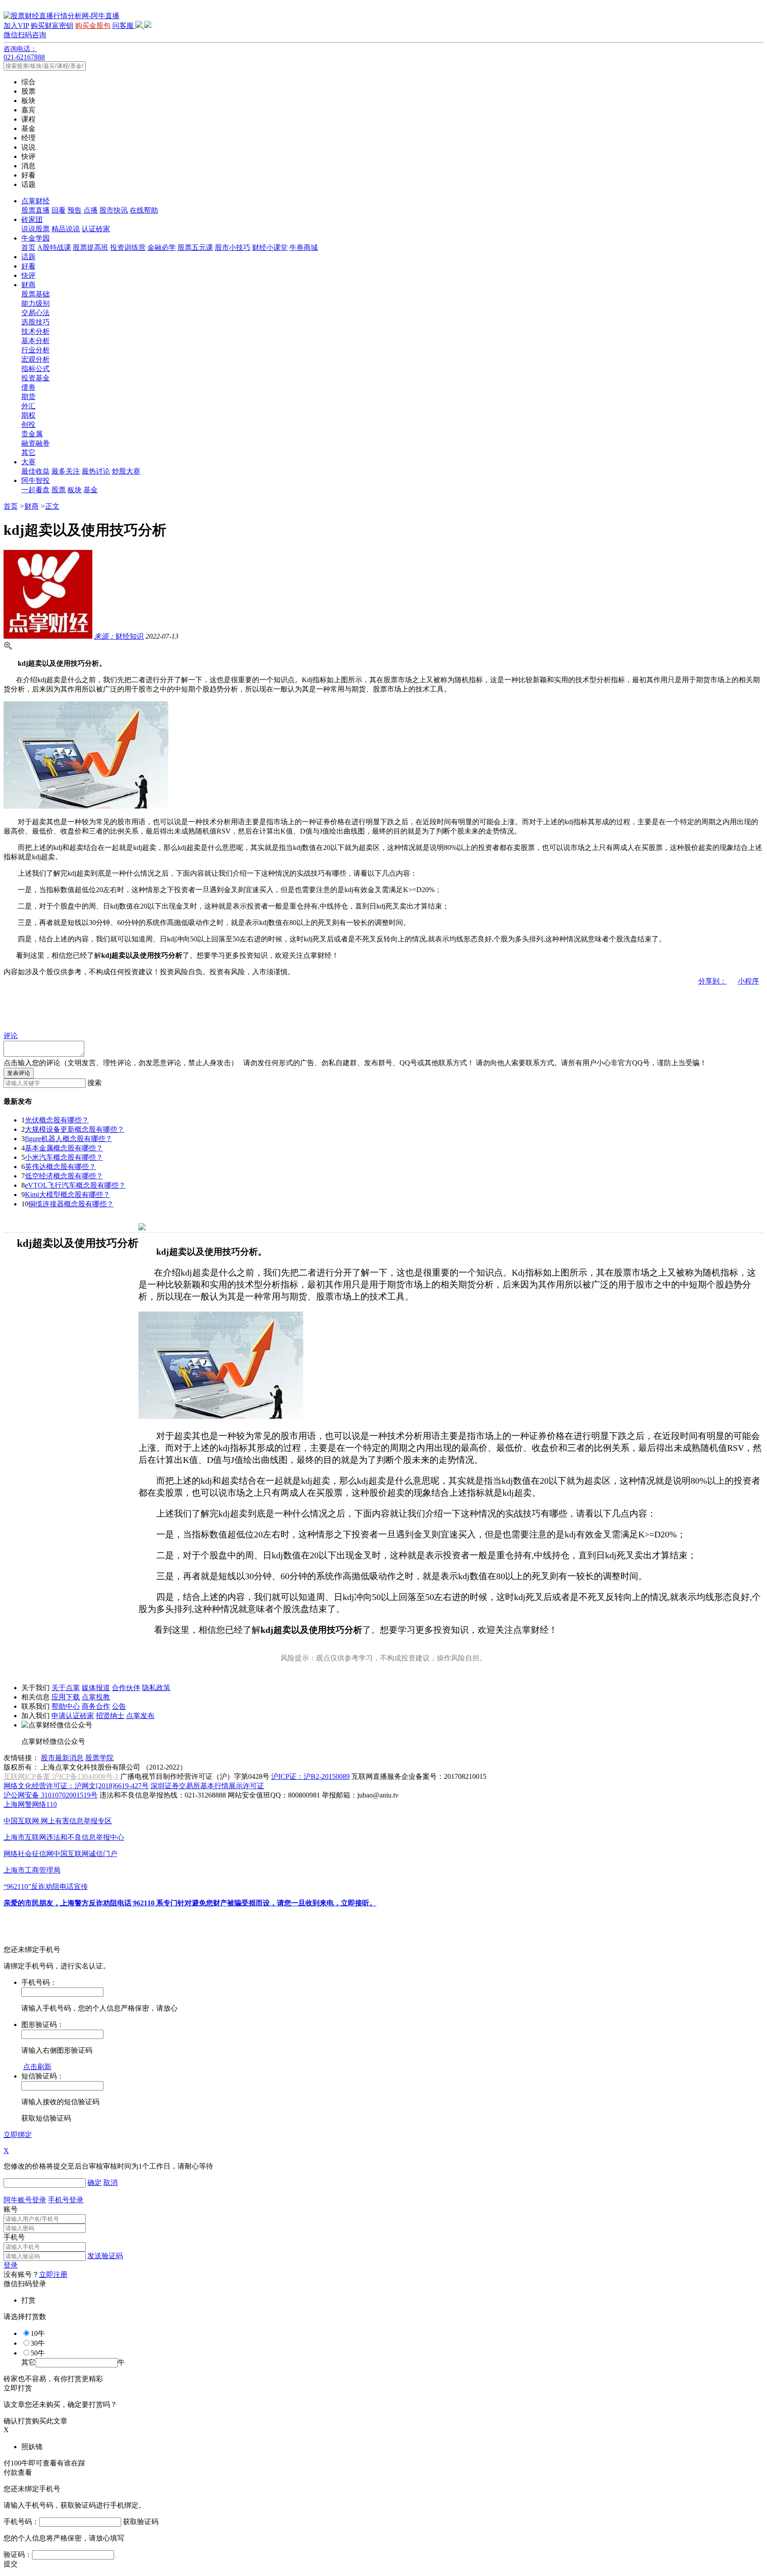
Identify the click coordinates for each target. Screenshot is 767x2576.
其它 (28, 452)
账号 (11, 2209)
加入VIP (16, 26)
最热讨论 (96, 471)
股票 (59, 490)
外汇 (28, 406)
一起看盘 (36, 490)
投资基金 (36, 378)
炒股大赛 (126, 471)
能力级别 (36, 303)
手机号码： (21, 2522)
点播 (91, 210)
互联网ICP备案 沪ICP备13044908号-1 (61, 1776)
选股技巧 (36, 322)
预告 (75, 210)
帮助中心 (66, 1706)
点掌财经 (36, 201)
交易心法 (36, 313)
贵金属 (32, 434)
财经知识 (119, 636)
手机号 (14, 2237)
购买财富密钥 (52, 26)
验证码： (18, 2554)
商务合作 (96, 1706)
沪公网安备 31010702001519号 (51, 1795)
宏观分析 (36, 359)
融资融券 (36, 443)
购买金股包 (93, 26)
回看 (59, 210)
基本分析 (36, 341)
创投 (28, 425)
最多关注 (66, 471)
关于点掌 (66, 1688)
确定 (95, 2183)
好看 (28, 266)
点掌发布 (140, 1716)
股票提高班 (91, 247)
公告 (119, 1706)
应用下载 (66, 1697)
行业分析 (36, 350)
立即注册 (53, 2274)
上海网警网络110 (30, 1804)
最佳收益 (36, 471)
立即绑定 (18, 2135)
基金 (91, 490)
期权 (28, 415)
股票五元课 (195, 247)
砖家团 (32, 219)
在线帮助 (144, 210)
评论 (11, 1036)
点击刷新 (37, 2067)
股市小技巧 (233, 247)
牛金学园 (36, 238)
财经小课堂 (270, 247)
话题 (28, 257)
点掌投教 (96, 1697)
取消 (111, 2183)
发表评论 (19, 1073)
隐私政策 (156, 1688)
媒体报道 (96, 1688)
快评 (28, 275)
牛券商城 (304, 247)
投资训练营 (128, 247)
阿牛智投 (36, 480)
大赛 (28, 462)
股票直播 (36, 210)
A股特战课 (54, 247)
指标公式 (36, 369)
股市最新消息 (62, 1758)
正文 (52, 506)
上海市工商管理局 (32, 1870)
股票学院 (99, 1758)
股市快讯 (114, 210)
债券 (28, 387)
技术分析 (36, 331)
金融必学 (162, 247)
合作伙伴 (126, 1688)
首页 (28, 247)
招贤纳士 (110, 1716)
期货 (28, 397)
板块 (75, 490)
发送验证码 (105, 2256)
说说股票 (36, 229)
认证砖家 (96, 229)
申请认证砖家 (73, 1716)
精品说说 (66, 229)
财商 (28, 285)
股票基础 (36, 294)
